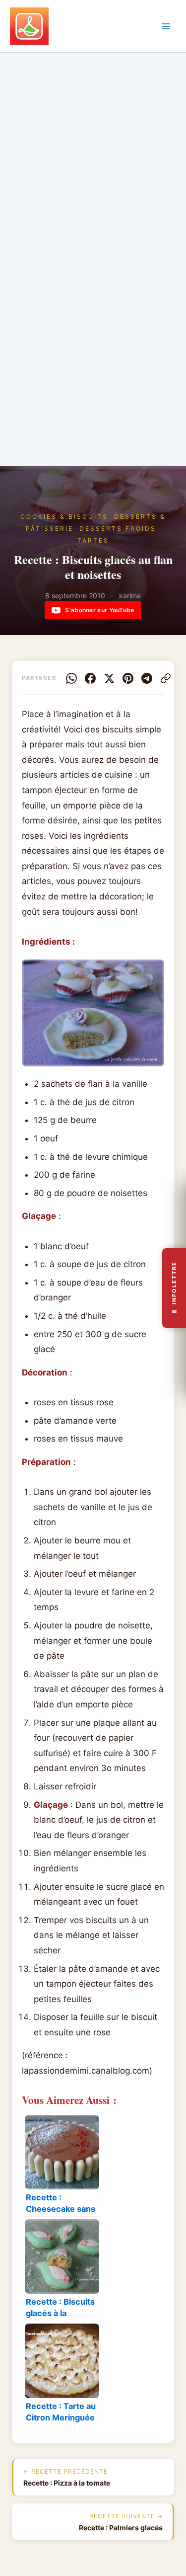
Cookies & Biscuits (64, 517)
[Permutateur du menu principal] (166, 26)
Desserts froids (118, 528)
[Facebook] (90, 678)
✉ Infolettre (174, 1288)
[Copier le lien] (166, 678)
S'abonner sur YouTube (99, 610)
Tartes (93, 540)
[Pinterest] (128, 678)
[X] (109, 678)
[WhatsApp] (71, 678)
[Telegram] (147, 678)
